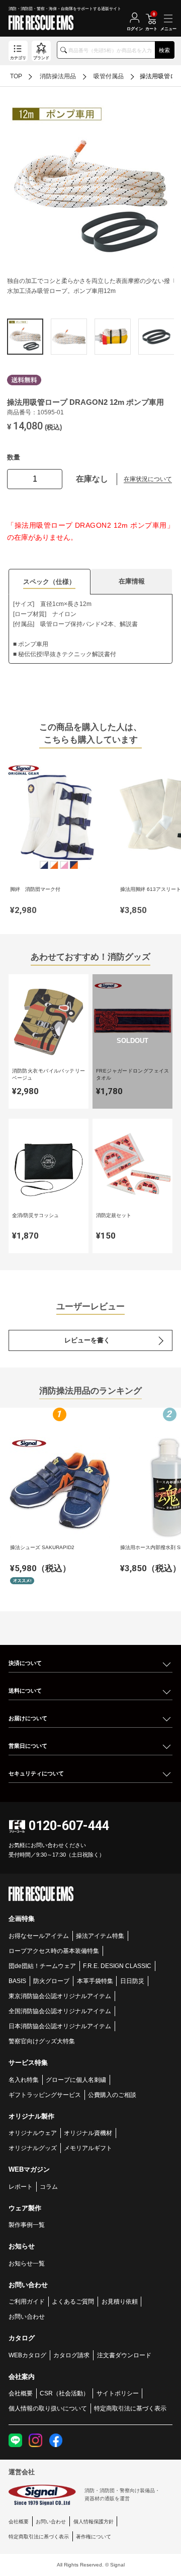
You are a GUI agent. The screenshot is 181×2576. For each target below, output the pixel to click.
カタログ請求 (71, 2355)
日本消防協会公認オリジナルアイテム (60, 2026)
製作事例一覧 (27, 2225)
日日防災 (132, 1981)
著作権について (94, 2537)
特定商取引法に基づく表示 (130, 2408)
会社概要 (21, 2393)
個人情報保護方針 (94, 2522)
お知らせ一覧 (27, 2263)
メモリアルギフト (88, 2148)
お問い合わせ (27, 2316)
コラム (49, 2186)
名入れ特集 (24, 2080)
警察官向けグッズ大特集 (42, 2041)
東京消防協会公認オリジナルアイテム (60, 1996)
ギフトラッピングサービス (45, 2095)
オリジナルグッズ (33, 2148)
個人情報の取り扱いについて (48, 2408)
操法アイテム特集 (100, 1936)
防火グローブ (51, 1981)
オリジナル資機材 (88, 2133)
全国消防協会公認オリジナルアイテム (60, 2011)
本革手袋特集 (95, 1981)
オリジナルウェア (33, 2133)
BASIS (17, 1981)
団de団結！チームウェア (42, 1966)
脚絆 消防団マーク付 (35, 889)
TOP (16, 76)
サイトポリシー (118, 2393)
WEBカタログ (27, 2355)
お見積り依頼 (120, 2301)
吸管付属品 (109, 76)
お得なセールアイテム (39, 1936)
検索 (164, 50)
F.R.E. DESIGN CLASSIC (117, 1966)
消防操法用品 (58, 76)
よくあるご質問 (73, 2301)
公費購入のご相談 (112, 2095)
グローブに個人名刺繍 (76, 2080)
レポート (21, 2186)
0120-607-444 (69, 1826)
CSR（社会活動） (64, 2393)
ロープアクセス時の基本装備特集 (54, 1951)
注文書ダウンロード (124, 2355)
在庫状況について (148, 479)
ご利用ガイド (27, 2301)
